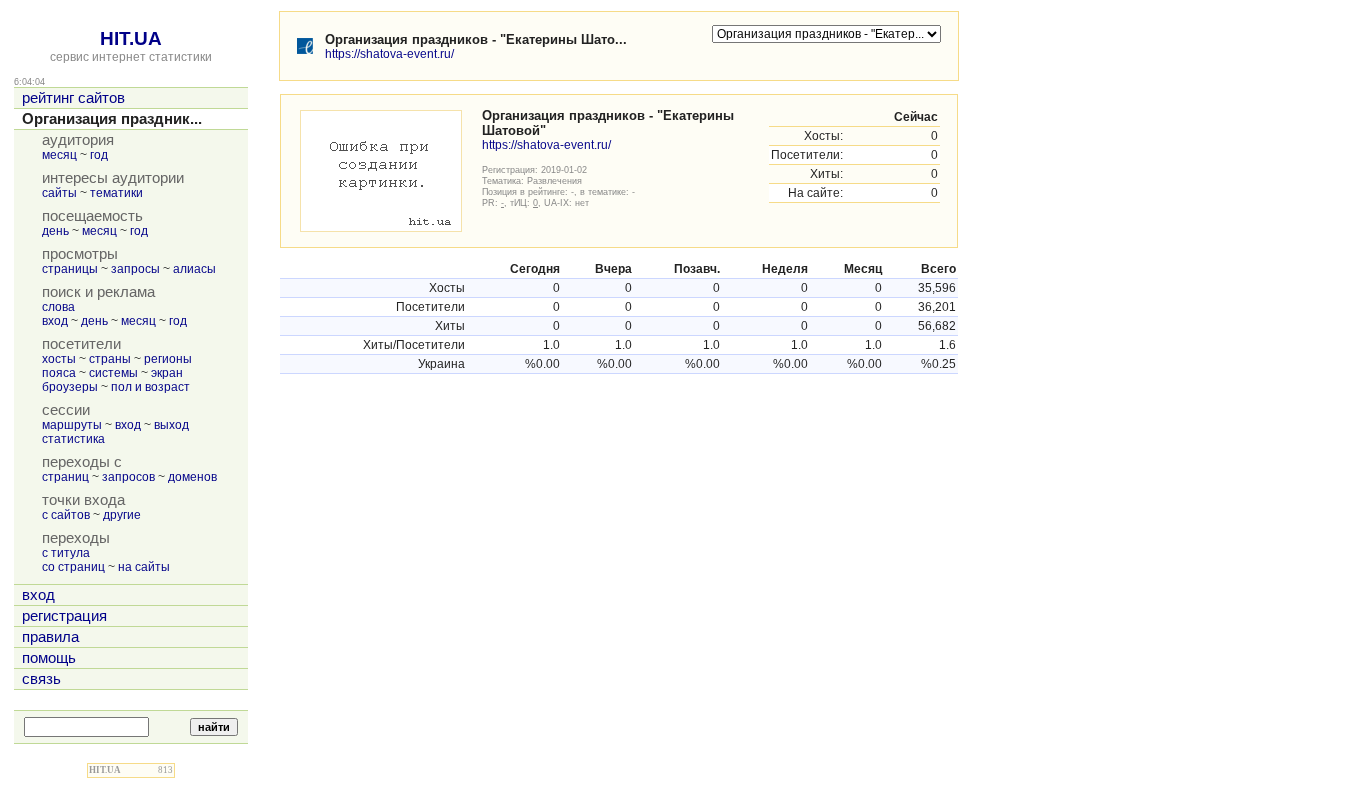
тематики (116, 193)
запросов (128, 477)
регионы (168, 359)
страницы (70, 269)
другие (122, 515)
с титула (66, 553)
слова (58, 307)
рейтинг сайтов (73, 98)
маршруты (72, 425)
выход (171, 425)
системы (113, 373)
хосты (59, 359)
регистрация (64, 616)
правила (50, 637)
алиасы (194, 269)
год (99, 155)
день (55, 231)
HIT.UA (131, 38)
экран (167, 373)
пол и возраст (150, 387)
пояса (59, 373)
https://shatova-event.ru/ (389, 54)
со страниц (73, 567)
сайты (59, 193)
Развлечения (554, 180)
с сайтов (66, 515)
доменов (192, 477)
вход (55, 321)
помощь (49, 658)
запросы (135, 269)
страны (110, 359)
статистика (73, 439)
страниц (65, 477)
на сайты (144, 567)
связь (41, 679)
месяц (59, 155)
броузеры (70, 387)
